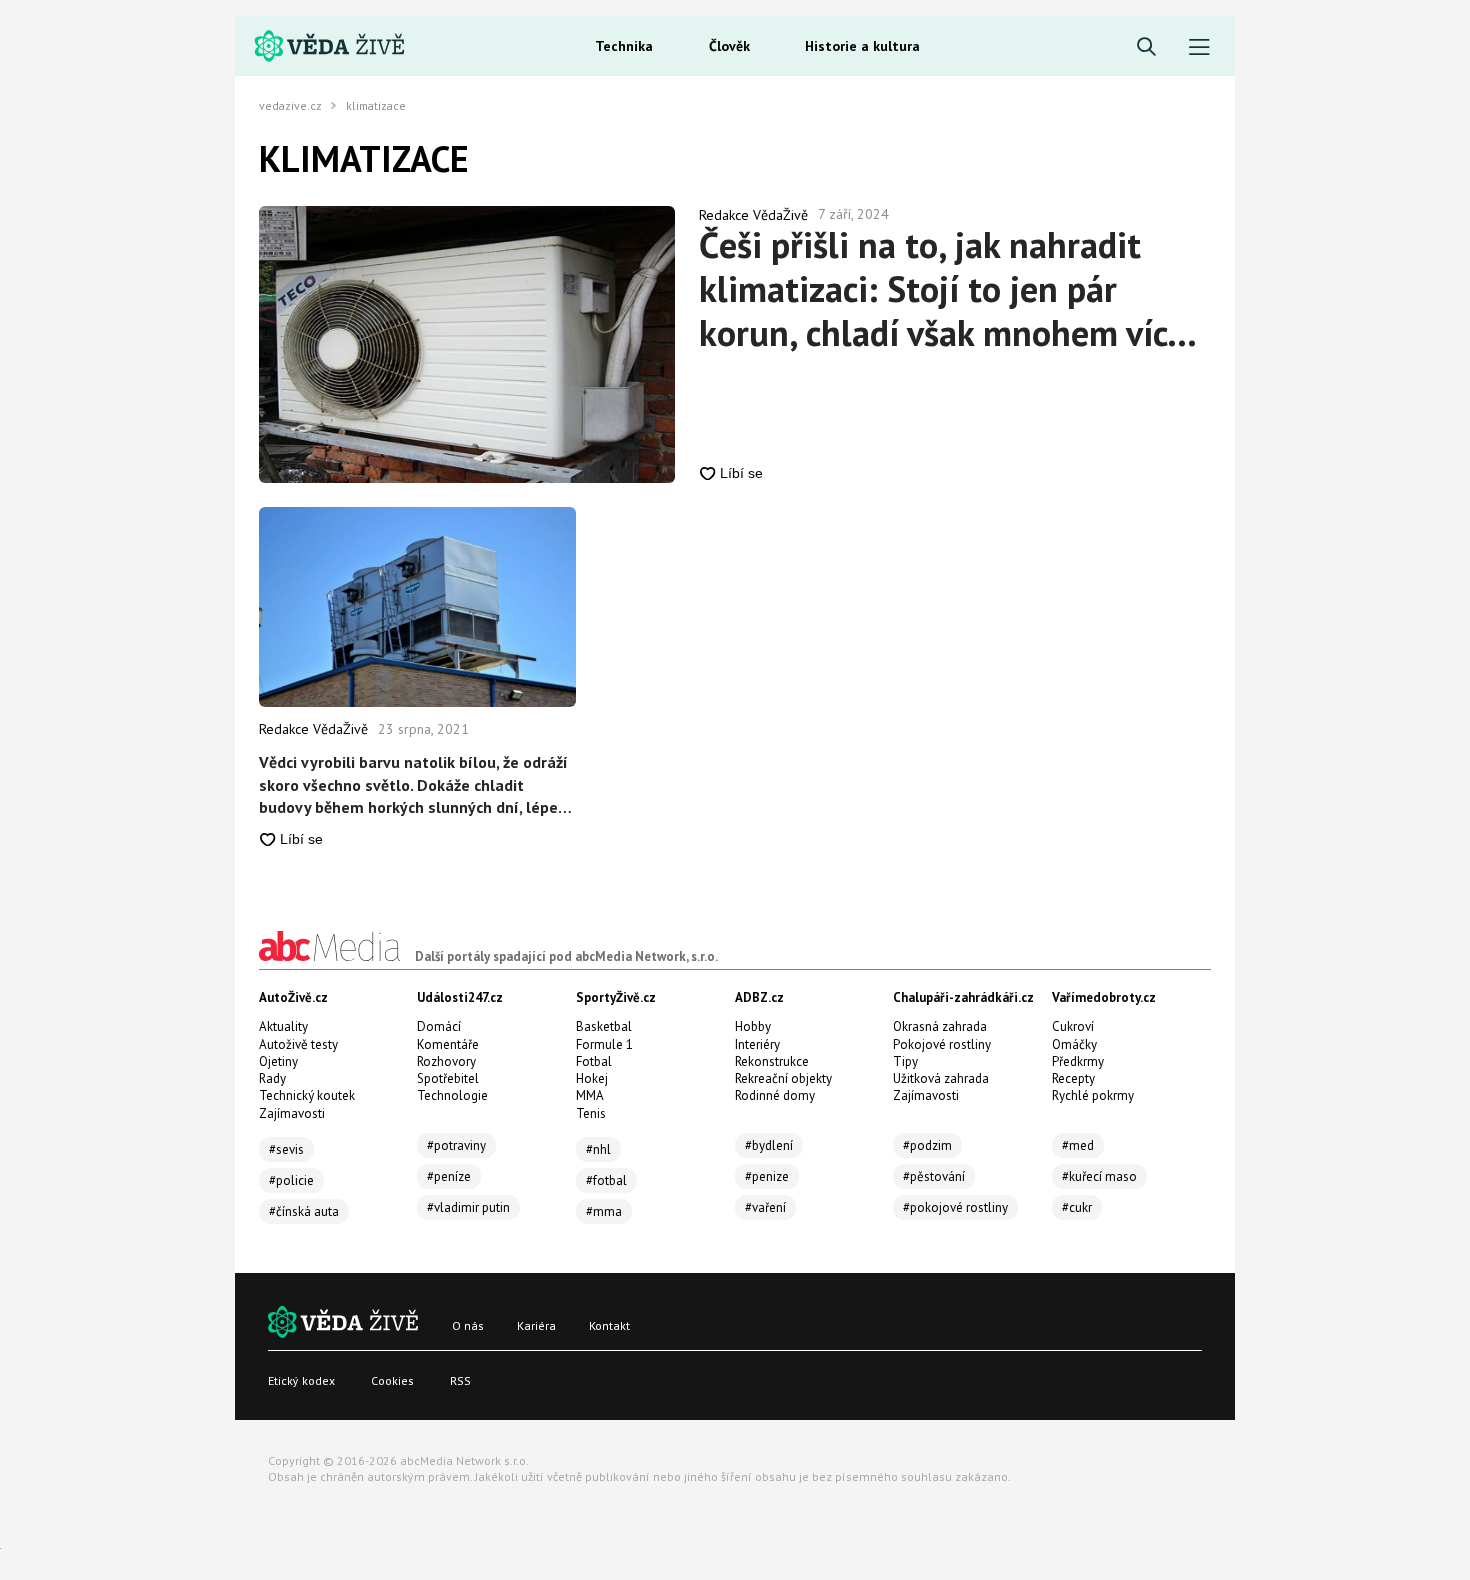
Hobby (753, 1026)
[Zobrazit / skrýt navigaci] (1199, 47)
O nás (468, 1325)
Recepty (1073, 1078)
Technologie (452, 1095)
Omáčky (1074, 1044)
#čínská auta (304, 1211)
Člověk (729, 46)
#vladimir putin (468, 1207)
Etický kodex (301, 1380)
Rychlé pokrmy (1093, 1095)
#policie (291, 1180)
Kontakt (609, 1325)
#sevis (286, 1149)
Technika (624, 46)
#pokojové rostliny (955, 1207)
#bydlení (769, 1145)
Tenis (591, 1113)
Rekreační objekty (783, 1078)
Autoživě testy (298, 1044)
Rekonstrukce (772, 1061)
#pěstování (934, 1176)
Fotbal (594, 1061)
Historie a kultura (862, 46)
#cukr (1077, 1207)
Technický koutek (307, 1095)
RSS (460, 1380)
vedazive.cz (290, 106)
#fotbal (606, 1180)
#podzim (927, 1145)
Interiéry (757, 1044)
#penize (767, 1176)
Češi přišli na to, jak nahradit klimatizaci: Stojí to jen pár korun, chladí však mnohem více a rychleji (942, 289)
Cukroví (1073, 1026)
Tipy (905, 1061)
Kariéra (536, 1325)
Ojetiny (278, 1061)
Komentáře (448, 1044)
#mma (604, 1211)
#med (1078, 1145)
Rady (272, 1078)
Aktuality (283, 1026)
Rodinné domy (775, 1095)
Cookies (392, 1380)
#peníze (449, 1176)
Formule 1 (604, 1044)
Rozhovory (446, 1061)
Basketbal (604, 1026)
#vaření (765, 1207)
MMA (590, 1095)
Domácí (439, 1026)
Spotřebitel (448, 1078)
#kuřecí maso (1099, 1176)
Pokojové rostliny (942, 1044)
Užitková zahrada (941, 1078)
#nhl (598, 1149)
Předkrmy (1078, 1061)
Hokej (592, 1078)
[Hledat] (1146, 47)
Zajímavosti (292, 1113)
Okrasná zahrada (940, 1026)
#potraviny (456, 1145)
